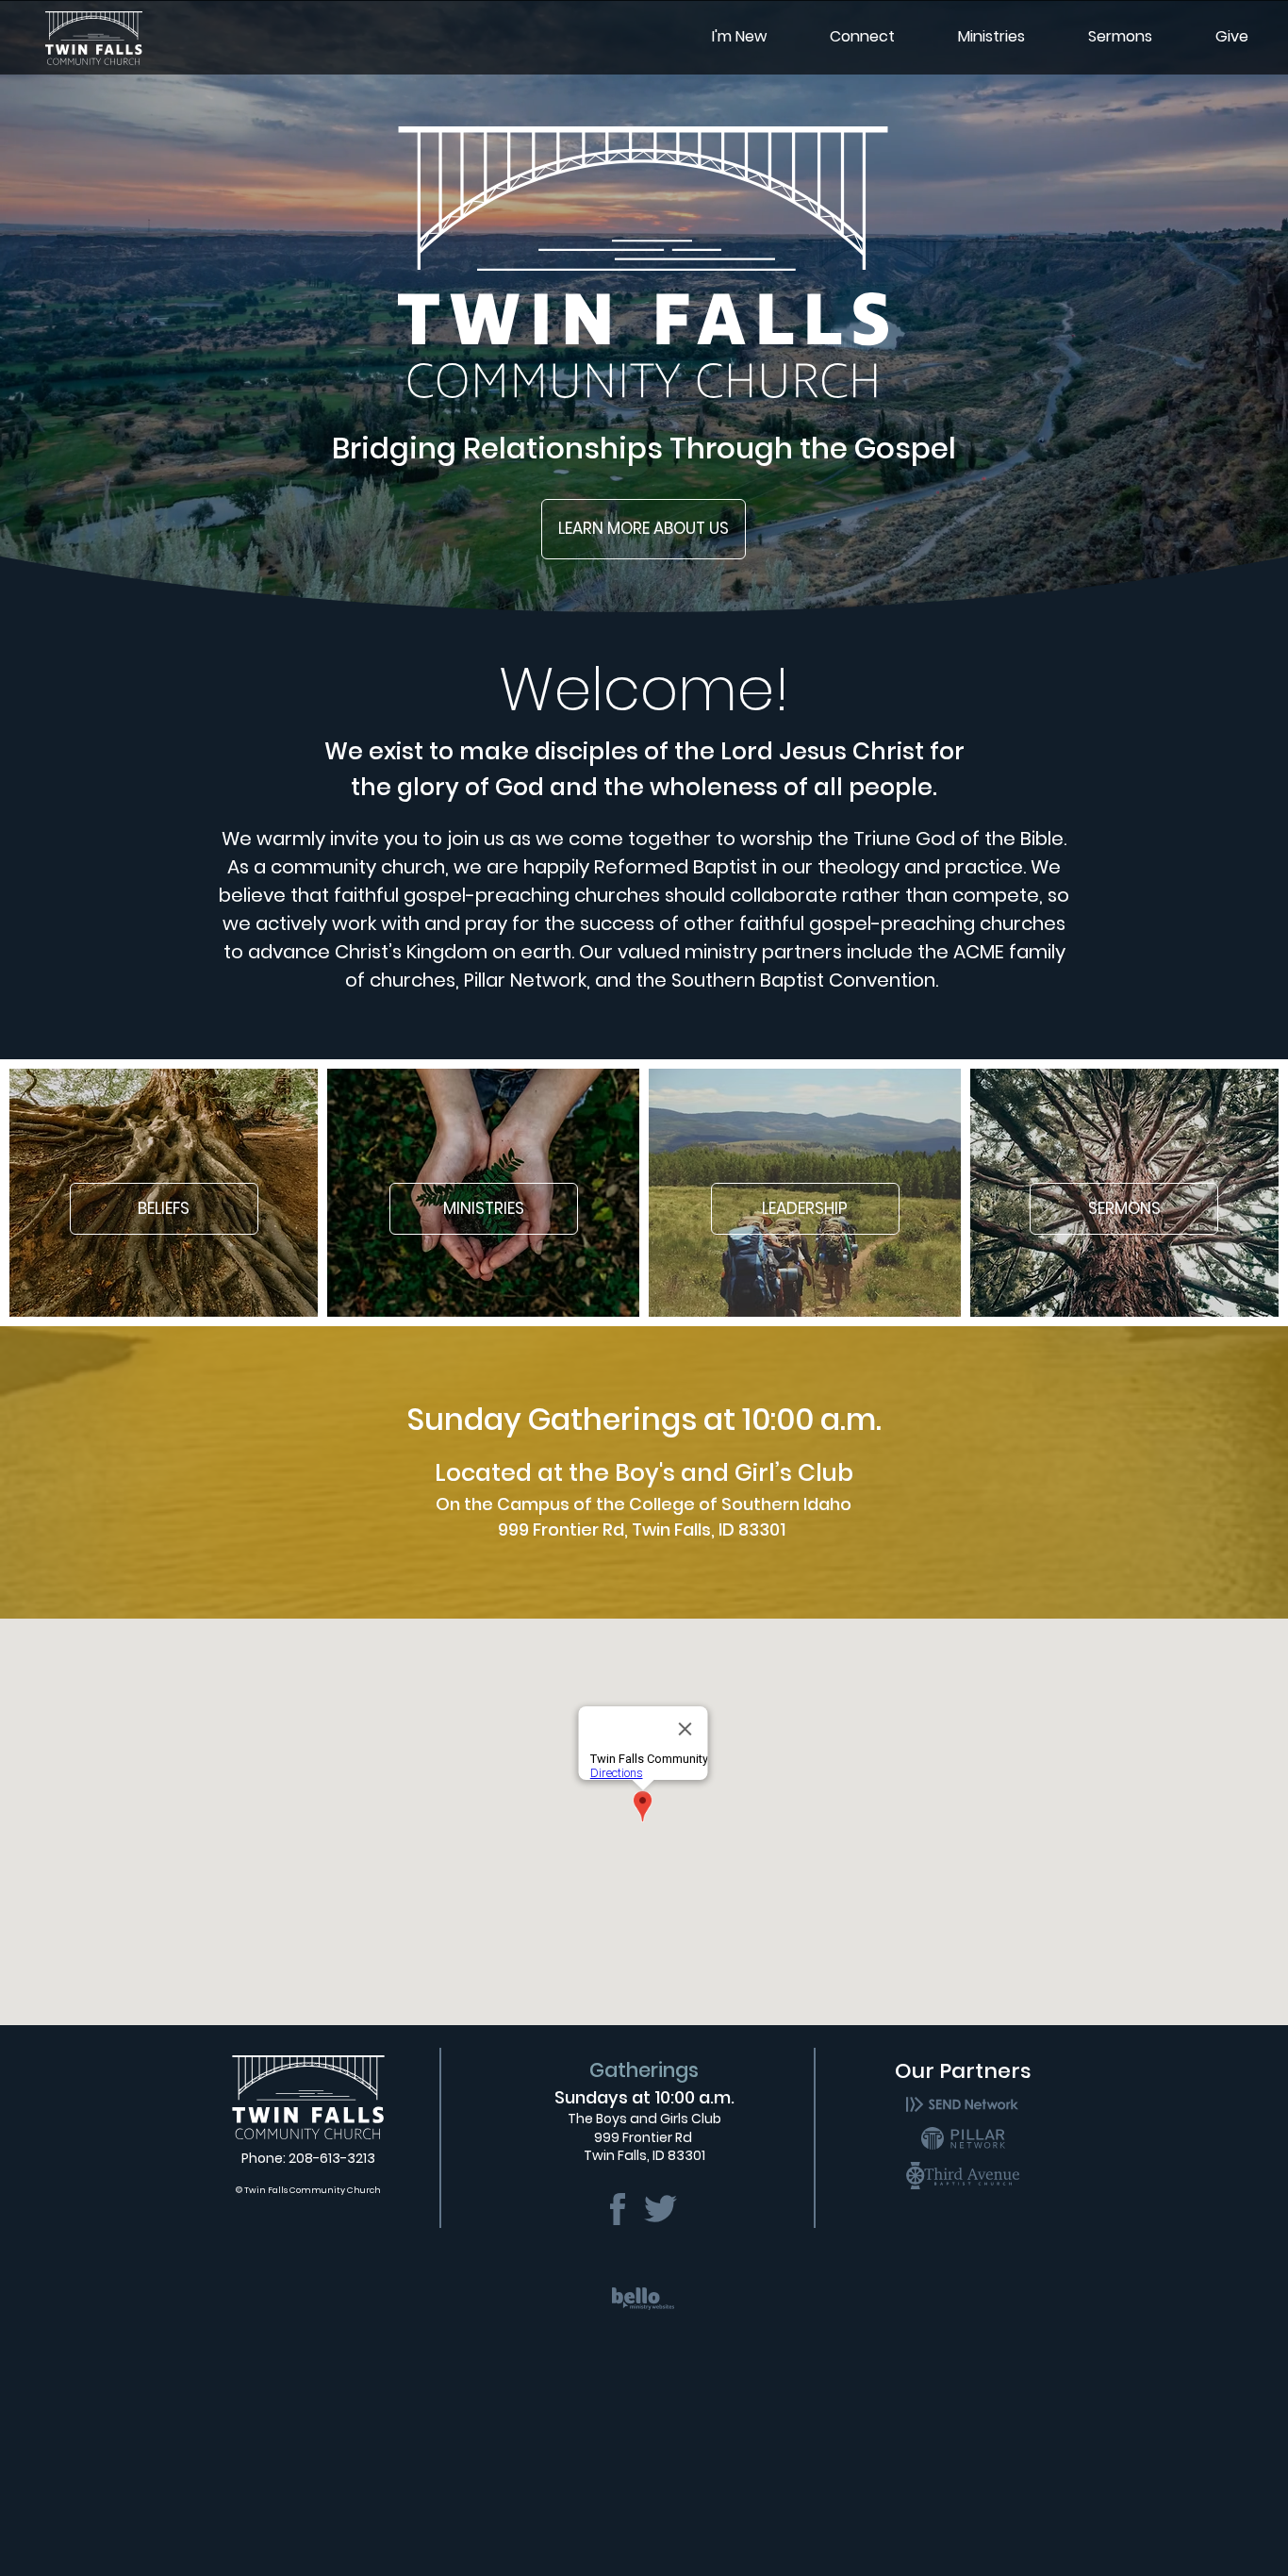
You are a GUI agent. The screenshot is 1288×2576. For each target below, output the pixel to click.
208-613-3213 (332, 2158)
